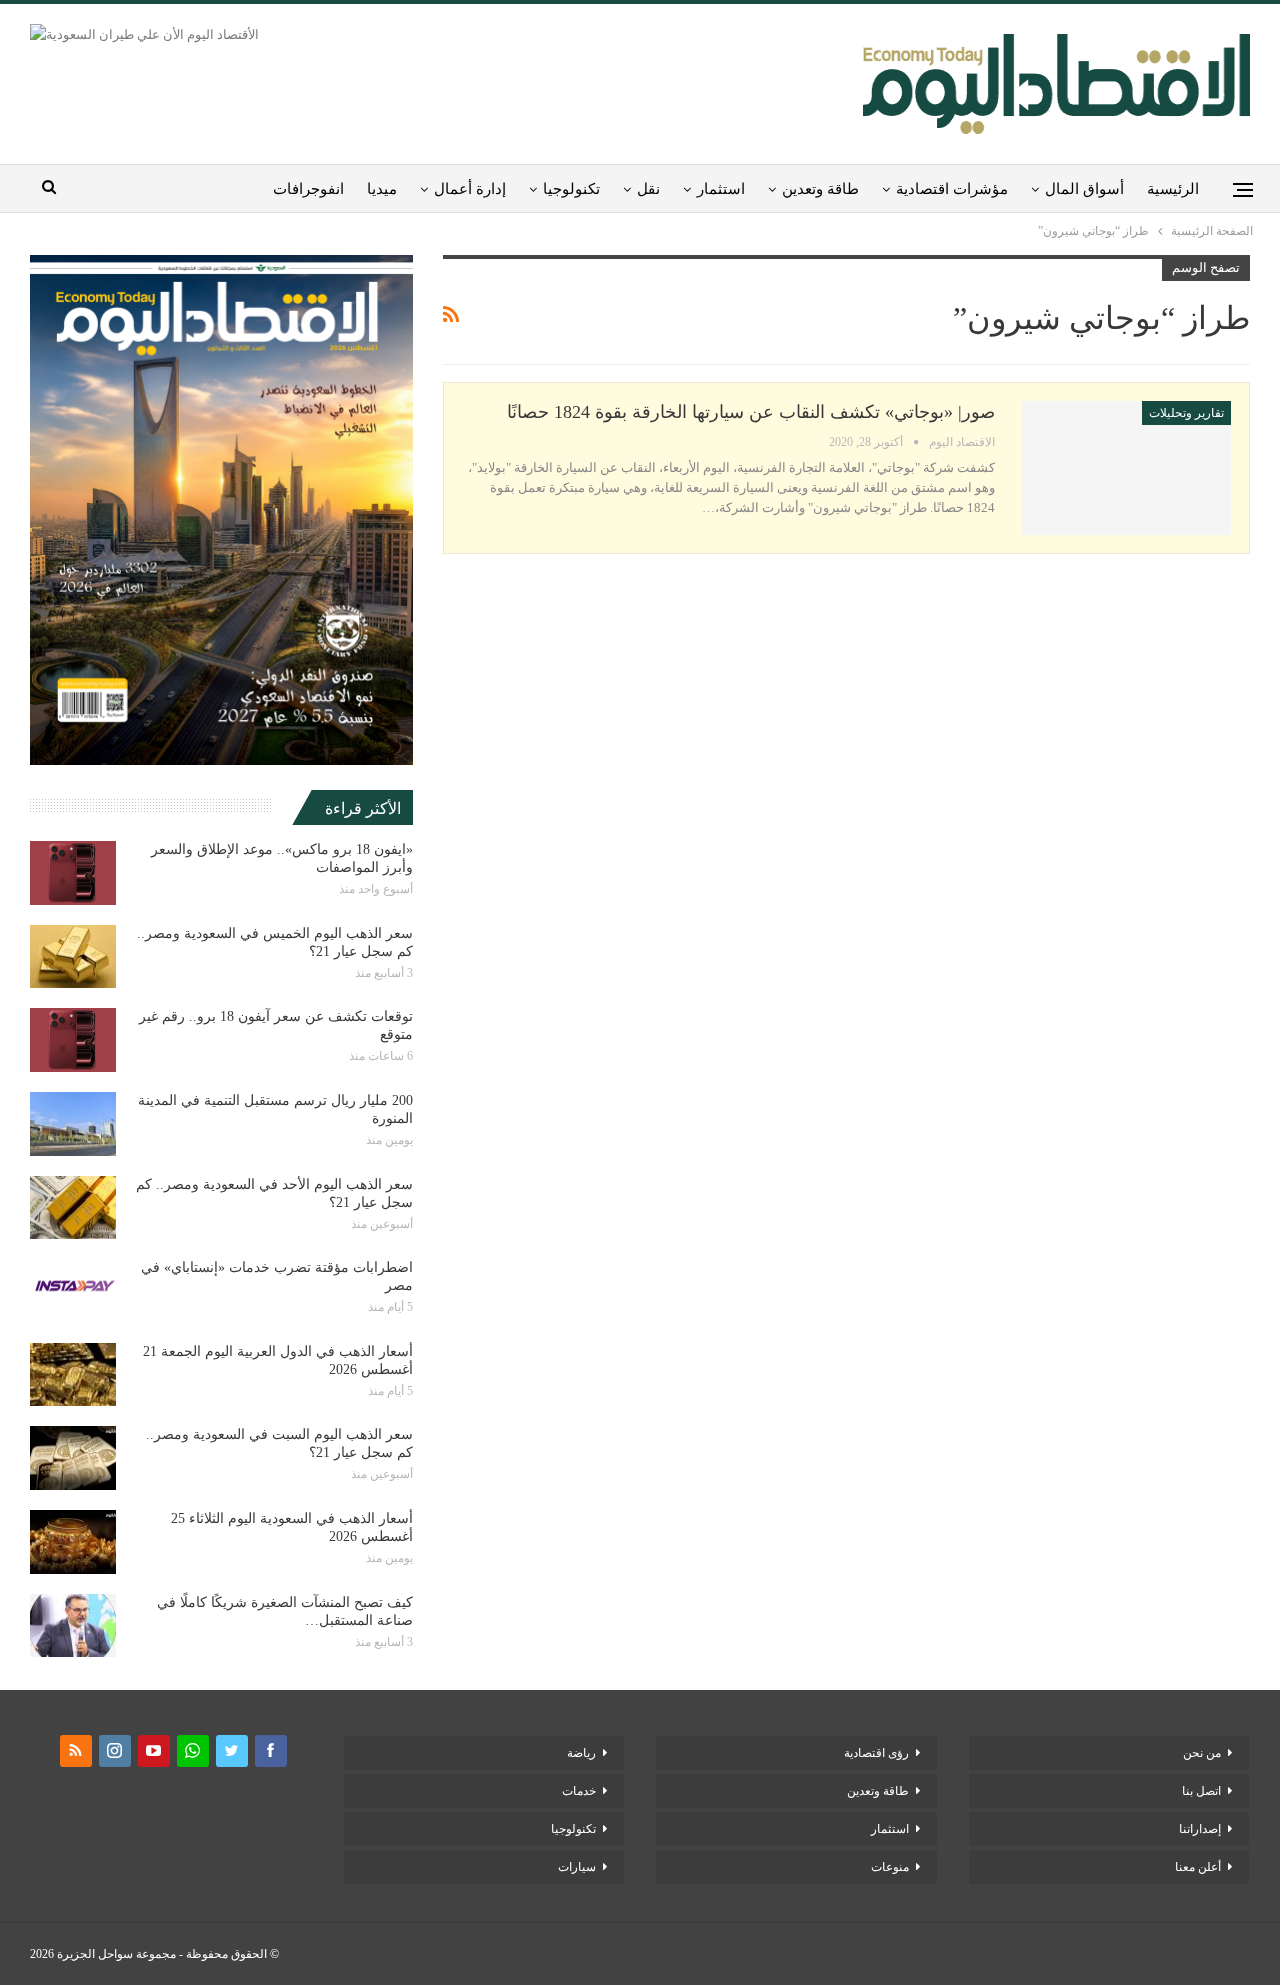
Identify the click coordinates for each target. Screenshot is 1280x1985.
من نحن (1202, 1753)
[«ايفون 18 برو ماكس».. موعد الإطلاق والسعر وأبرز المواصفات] (73, 873)
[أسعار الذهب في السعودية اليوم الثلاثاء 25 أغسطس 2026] (73, 1542)
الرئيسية (1173, 189)
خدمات (579, 1791)
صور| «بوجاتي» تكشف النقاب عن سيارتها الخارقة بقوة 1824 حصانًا (751, 412)
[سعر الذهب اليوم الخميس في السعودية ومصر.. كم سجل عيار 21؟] (73, 957)
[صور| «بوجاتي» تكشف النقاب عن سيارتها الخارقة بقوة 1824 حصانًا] (1126, 468)
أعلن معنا (1198, 1867)
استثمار (721, 189)
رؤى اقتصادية (876, 1753)
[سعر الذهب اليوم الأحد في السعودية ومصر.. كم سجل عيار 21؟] (73, 1208)
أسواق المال (1084, 189)
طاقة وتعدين (820, 189)
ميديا (382, 189)
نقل (648, 189)
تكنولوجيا (571, 189)
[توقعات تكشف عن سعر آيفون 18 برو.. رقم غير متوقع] (73, 1040)
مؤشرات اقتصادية (952, 189)
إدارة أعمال (470, 189)
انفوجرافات (308, 189)
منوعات (890, 1867)
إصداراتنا (1200, 1829)
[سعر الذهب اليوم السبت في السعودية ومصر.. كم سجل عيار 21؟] (73, 1458)
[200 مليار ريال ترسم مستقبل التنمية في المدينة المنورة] (73, 1124)
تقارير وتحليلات (1186, 413)
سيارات (577, 1867)
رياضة (581, 1753)
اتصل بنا (1201, 1791)
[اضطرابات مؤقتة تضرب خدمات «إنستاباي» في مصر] (73, 1291)
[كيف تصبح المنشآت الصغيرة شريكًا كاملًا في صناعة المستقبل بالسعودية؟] (73, 1626)
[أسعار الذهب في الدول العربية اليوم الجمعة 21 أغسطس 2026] (73, 1375)
